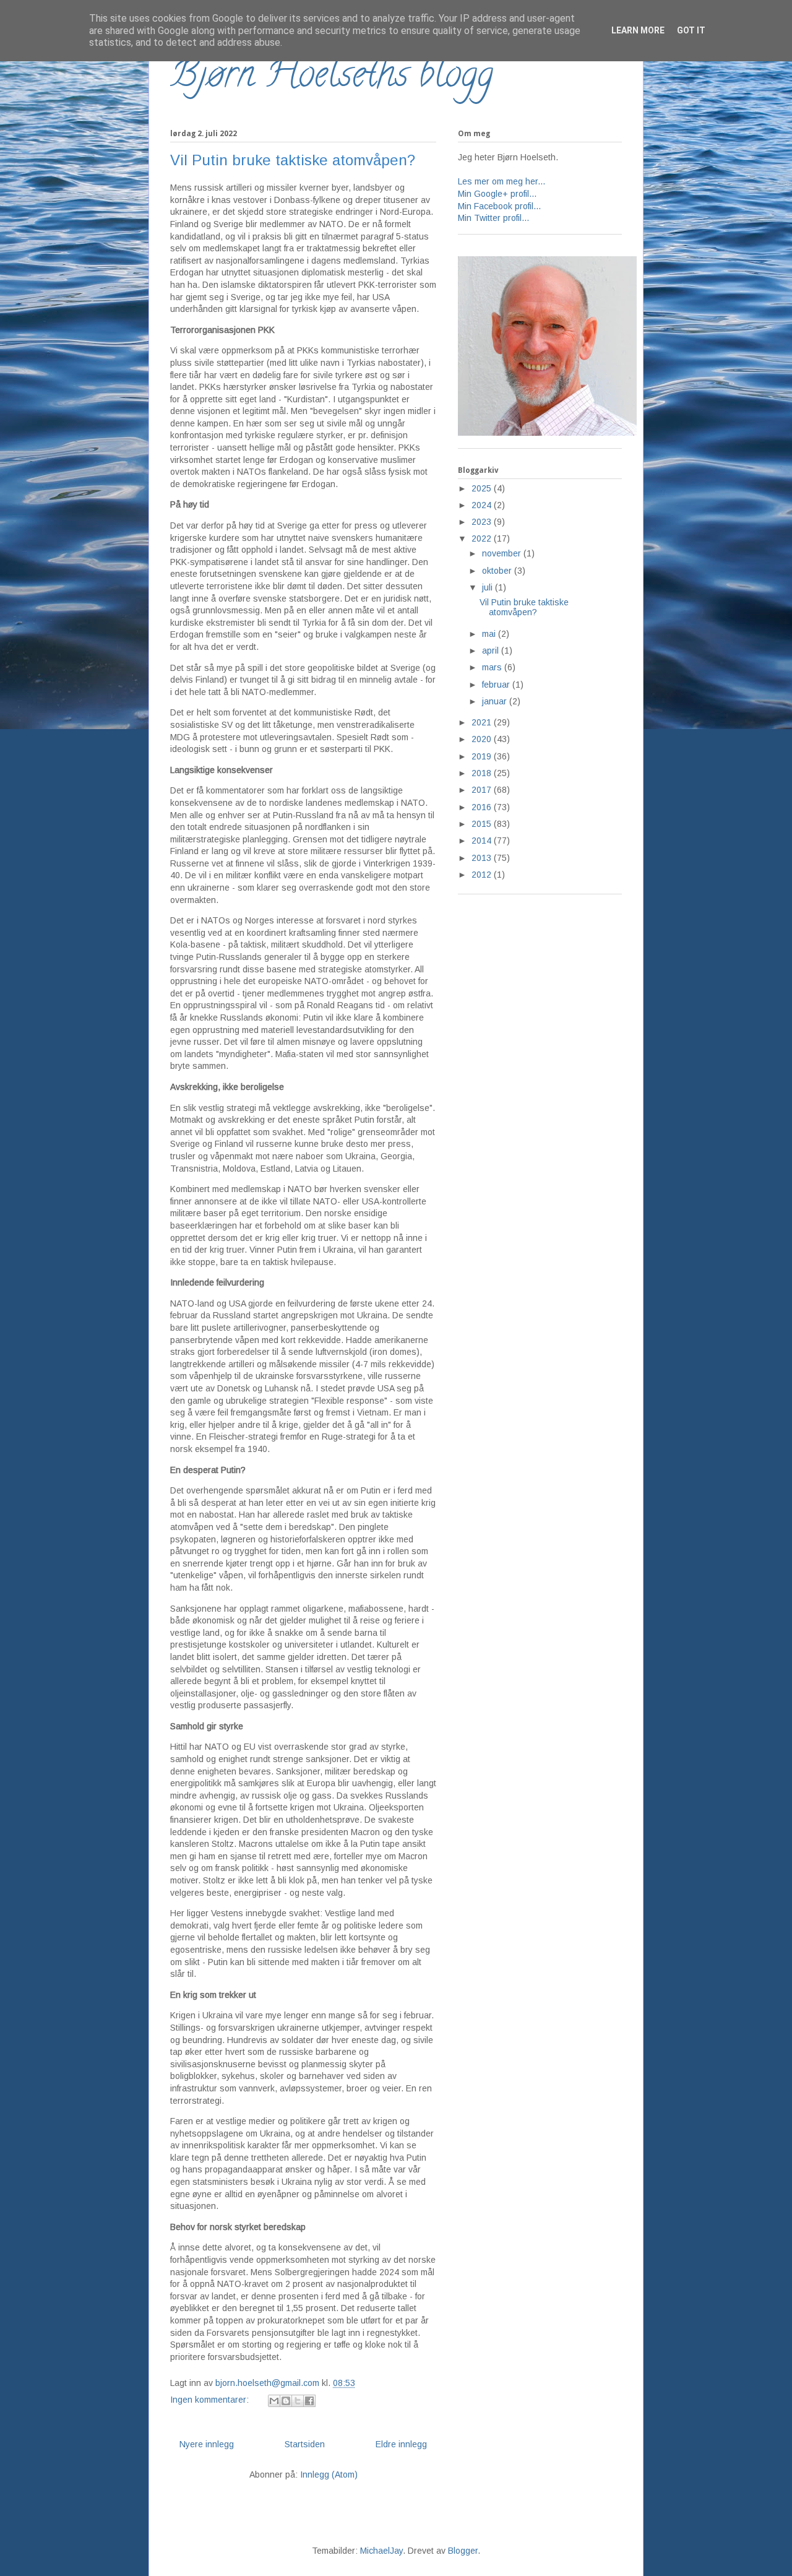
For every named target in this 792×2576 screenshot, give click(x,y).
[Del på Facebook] (309, 2401)
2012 (483, 875)
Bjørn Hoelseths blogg (332, 78)
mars (493, 667)
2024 (483, 505)
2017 (483, 790)
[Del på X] (298, 2401)
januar (496, 701)
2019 (483, 756)
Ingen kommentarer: (211, 2400)
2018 (483, 773)
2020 (483, 739)
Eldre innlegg (401, 2444)
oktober (498, 571)
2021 (483, 722)
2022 (483, 538)
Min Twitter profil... (493, 218)
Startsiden (305, 2444)
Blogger (463, 2551)
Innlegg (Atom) (329, 2474)
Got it (691, 30)
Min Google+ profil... (497, 194)
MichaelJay (381, 2551)
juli (489, 587)
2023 (483, 522)
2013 (483, 858)
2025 (483, 488)
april (492, 650)
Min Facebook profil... (499, 206)
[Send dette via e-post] (274, 2401)
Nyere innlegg (207, 2444)
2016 (483, 807)
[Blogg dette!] (286, 2401)
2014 (483, 841)
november (503, 553)
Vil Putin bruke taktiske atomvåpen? (293, 160)
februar (497, 685)
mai (490, 634)
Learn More (638, 30)
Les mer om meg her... (501, 181)
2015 (483, 824)
